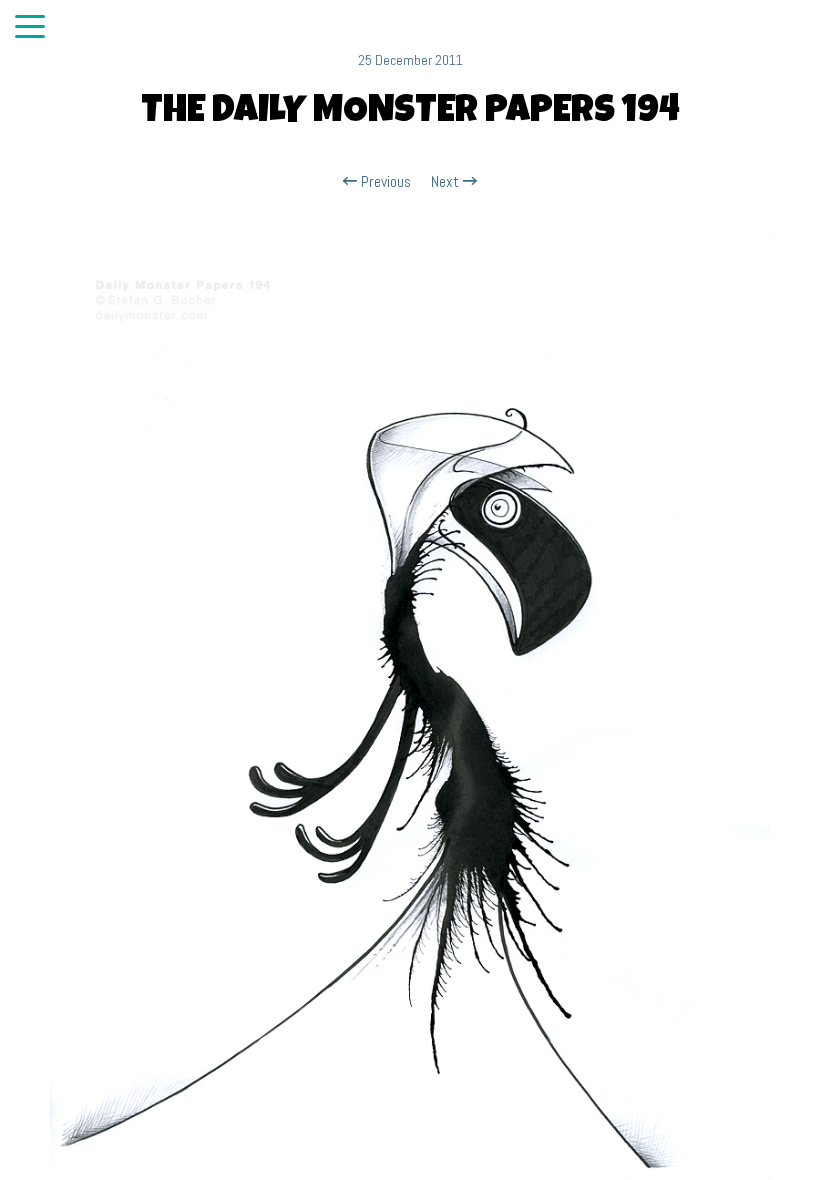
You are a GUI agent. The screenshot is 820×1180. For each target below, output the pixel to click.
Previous (384, 182)
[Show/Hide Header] (30, 28)
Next (447, 182)
